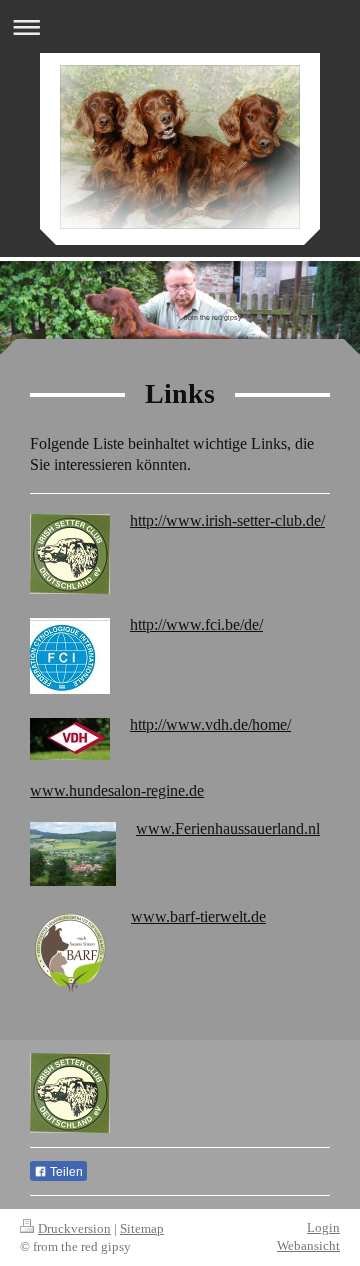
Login (323, 1227)
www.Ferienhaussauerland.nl (228, 828)
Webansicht (308, 1245)
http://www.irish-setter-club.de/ (227, 520)
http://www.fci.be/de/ (196, 624)
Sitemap (142, 1228)
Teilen (65, 1172)
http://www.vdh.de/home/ (210, 724)
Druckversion (74, 1228)
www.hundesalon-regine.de (117, 790)
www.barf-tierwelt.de (198, 916)
